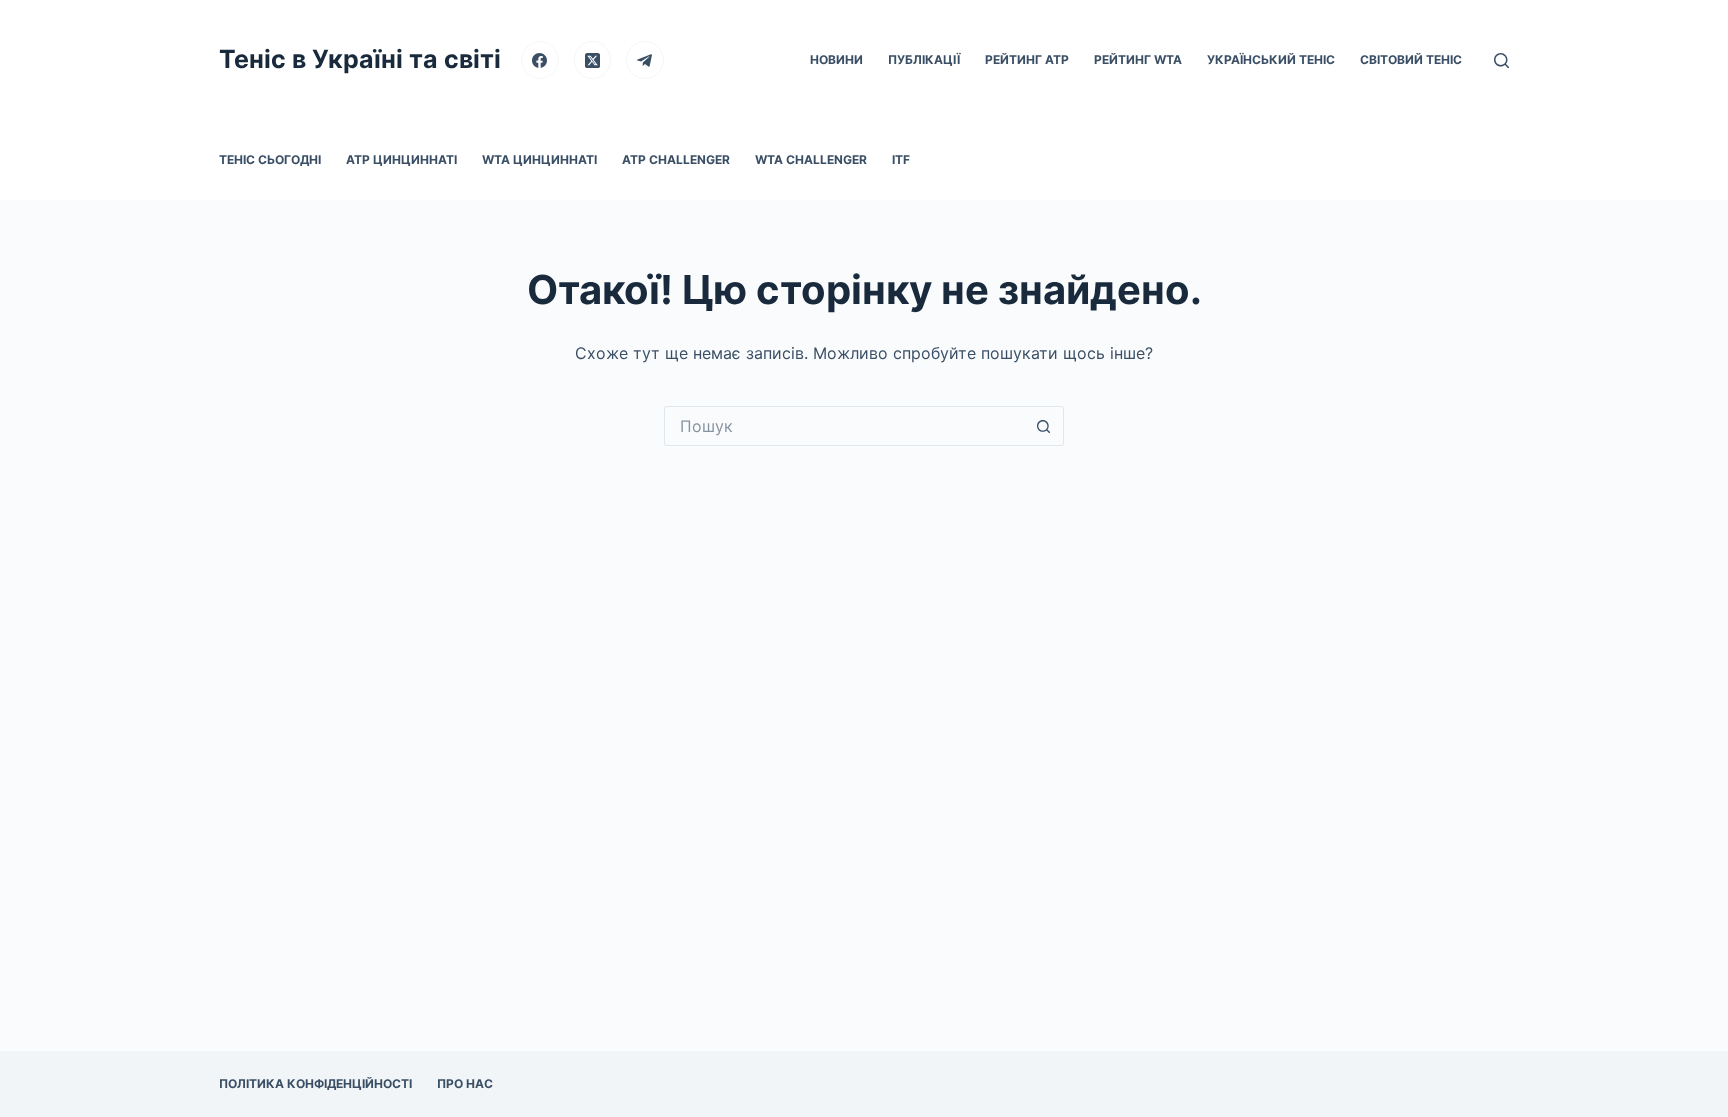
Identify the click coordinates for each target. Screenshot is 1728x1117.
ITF (901, 159)
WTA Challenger (811, 159)
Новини (836, 59)
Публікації (924, 59)
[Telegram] (645, 60)
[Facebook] (540, 60)
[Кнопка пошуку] (1044, 426)
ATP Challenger (676, 159)
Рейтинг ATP (1027, 59)
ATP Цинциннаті (401, 159)
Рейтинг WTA (1138, 59)
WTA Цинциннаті (539, 159)
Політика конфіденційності (315, 1083)
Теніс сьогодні (270, 159)
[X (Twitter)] (593, 60)
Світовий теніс (1411, 59)
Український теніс (1271, 59)
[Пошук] (1501, 60)
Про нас (465, 1083)
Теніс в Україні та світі (360, 59)
